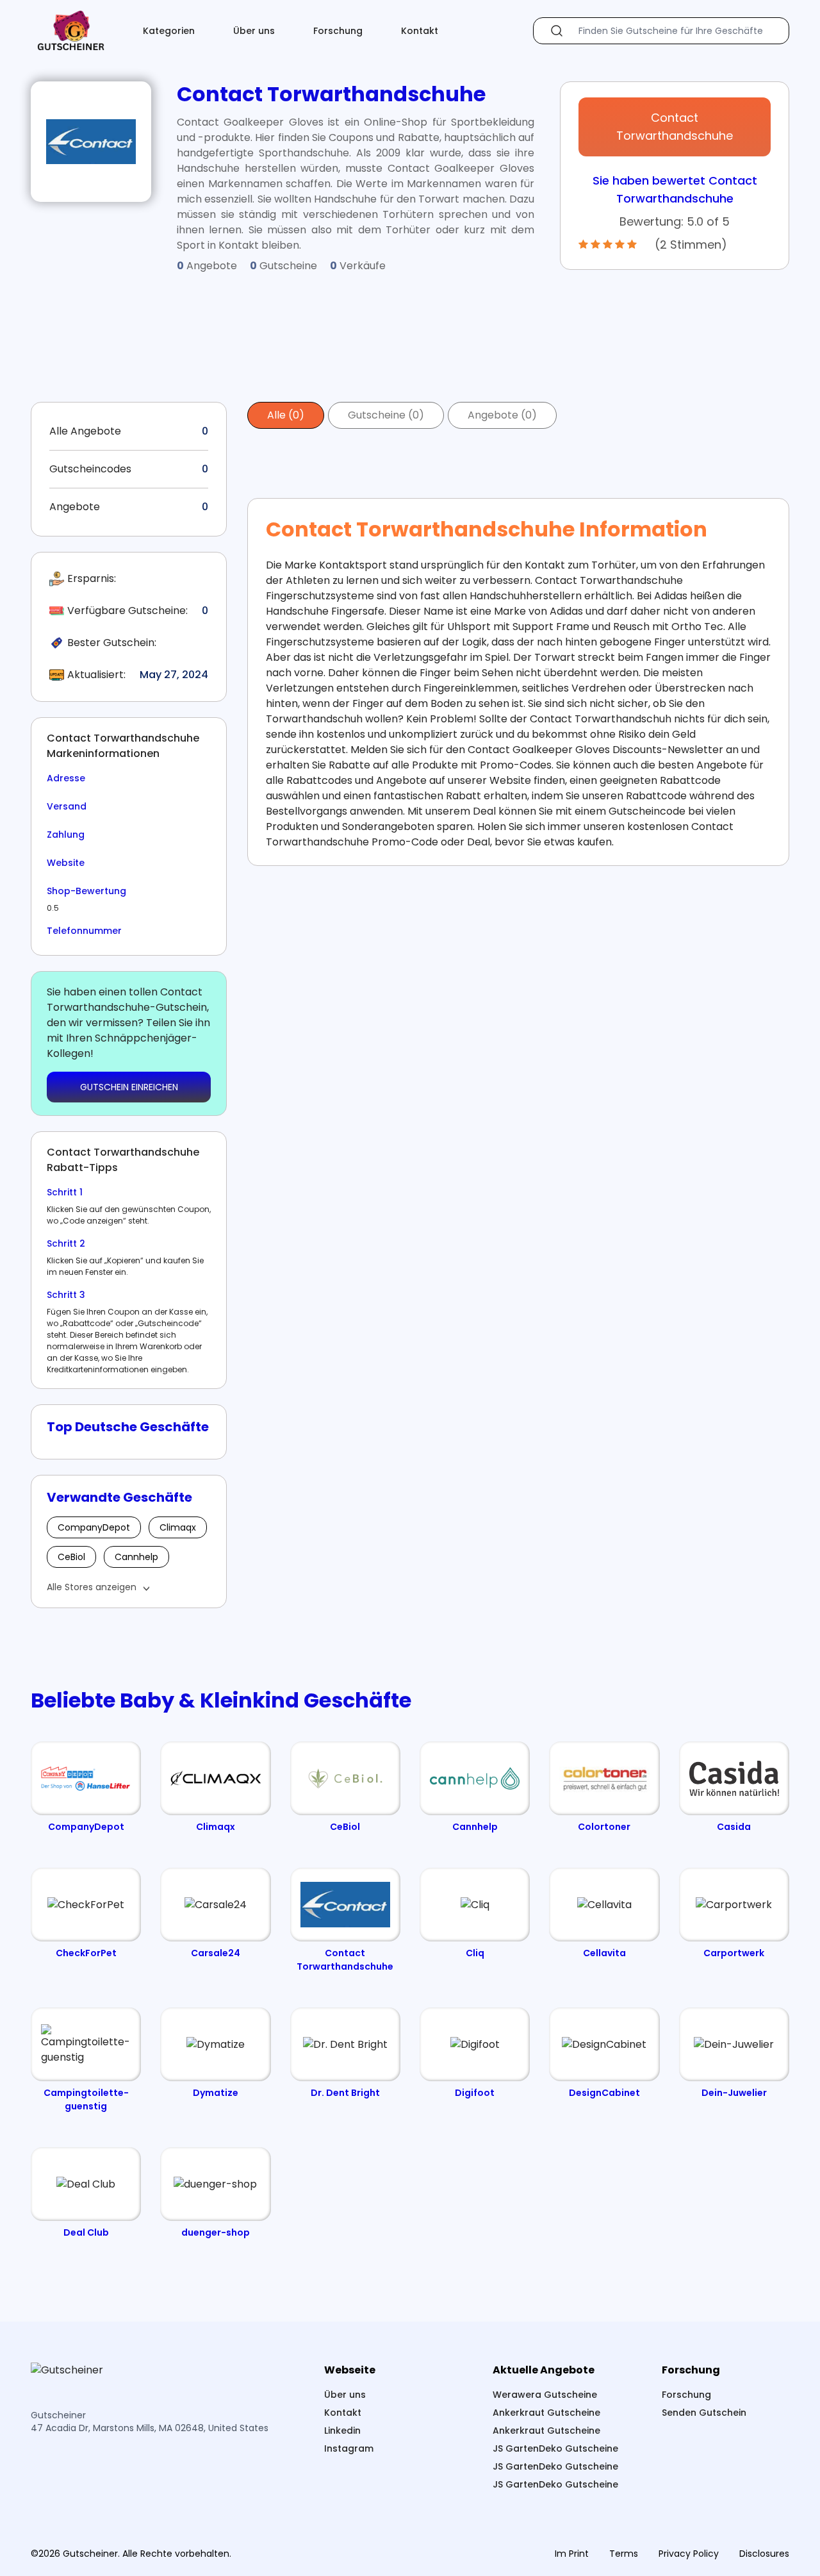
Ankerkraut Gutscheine (546, 2413)
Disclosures (764, 2554)
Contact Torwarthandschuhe (675, 127)
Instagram (349, 2448)
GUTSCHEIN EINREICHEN (129, 1087)
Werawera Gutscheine (545, 2395)
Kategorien (169, 31)
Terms (624, 2554)
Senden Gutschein (704, 2413)
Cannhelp (136, 1557)
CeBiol (71, 1557)
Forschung (338, 31)
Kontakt (420, 31)
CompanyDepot (94, 1527)
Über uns (254, 31)
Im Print (572, 2554)
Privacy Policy (689, 2554)
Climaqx (178, 1527)
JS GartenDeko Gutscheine (555, 2448)
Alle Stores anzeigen (92, 1587)
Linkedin (342, 2431)
